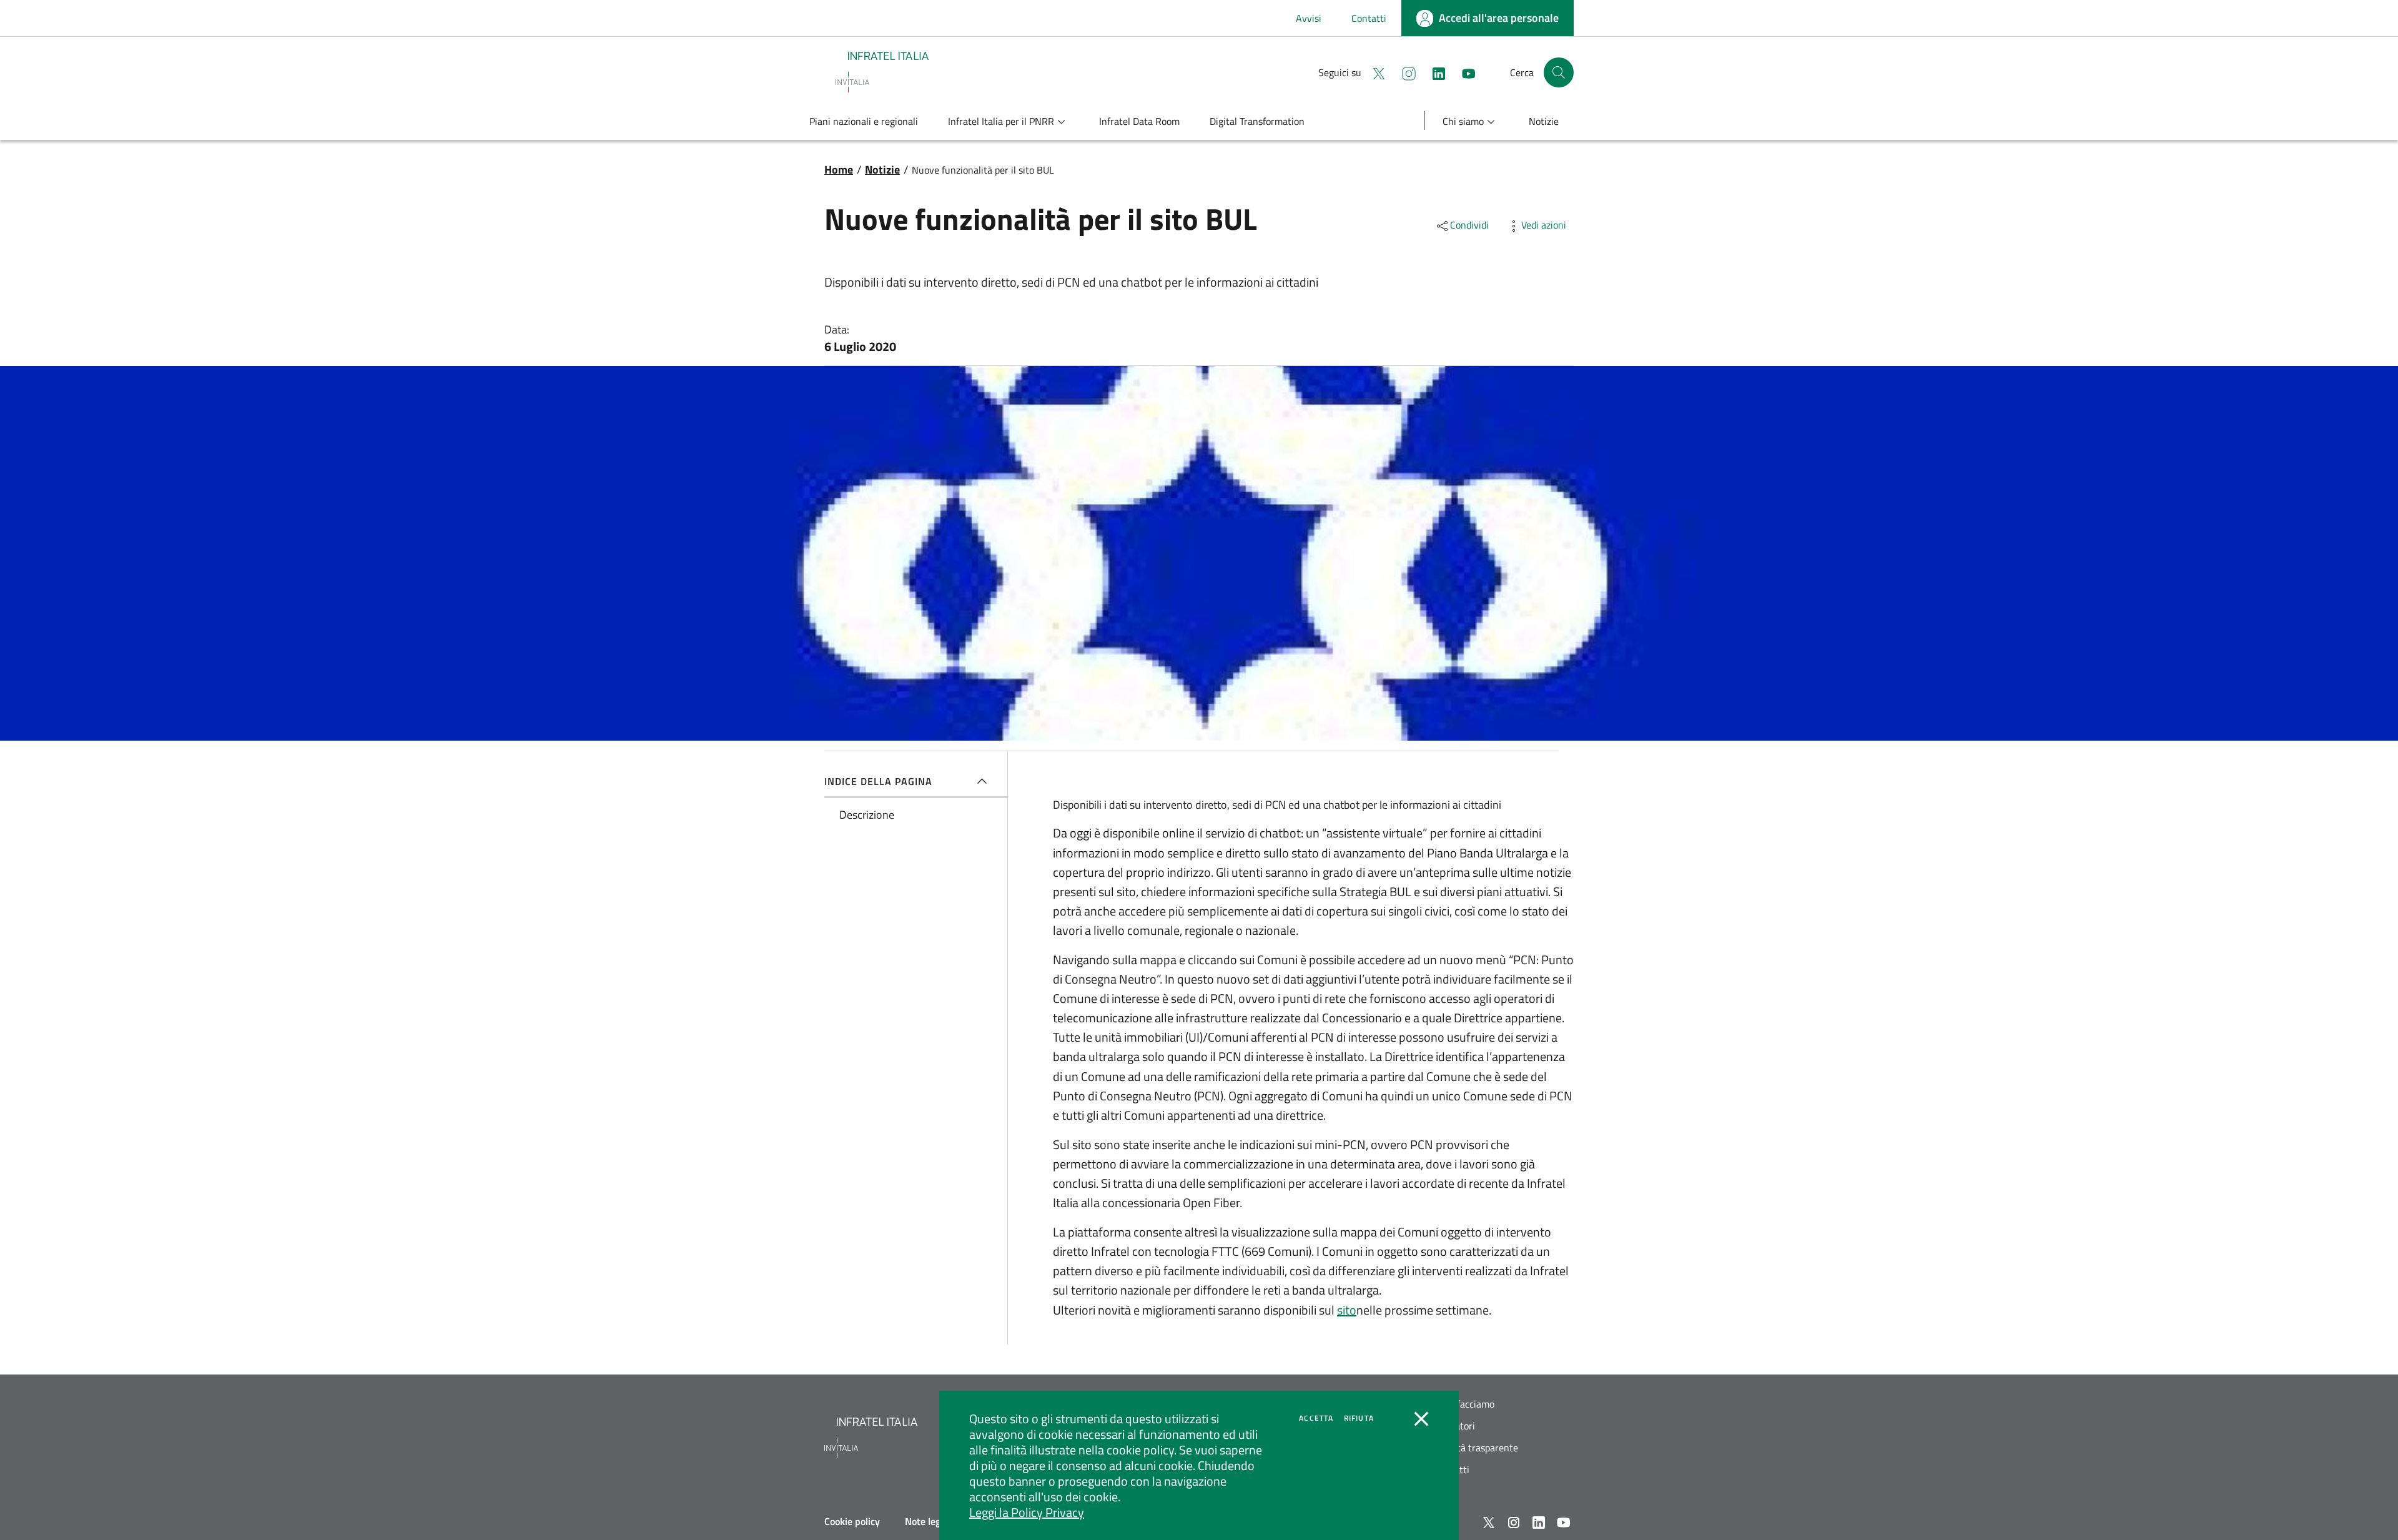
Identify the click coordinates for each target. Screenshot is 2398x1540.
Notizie (882, 170)
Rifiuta (1359, 1418)
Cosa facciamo (1464, 1404)
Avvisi (1309, 18)
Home (839, 170)
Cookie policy (852, 1521)
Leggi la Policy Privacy (1027, 1512)
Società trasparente (1476, 1448)
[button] (1559, 72)
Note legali (928, 1521)
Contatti (1369, 18)
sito (1347, 1310)
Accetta (1316, 1418)
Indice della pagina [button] (878, 781)
